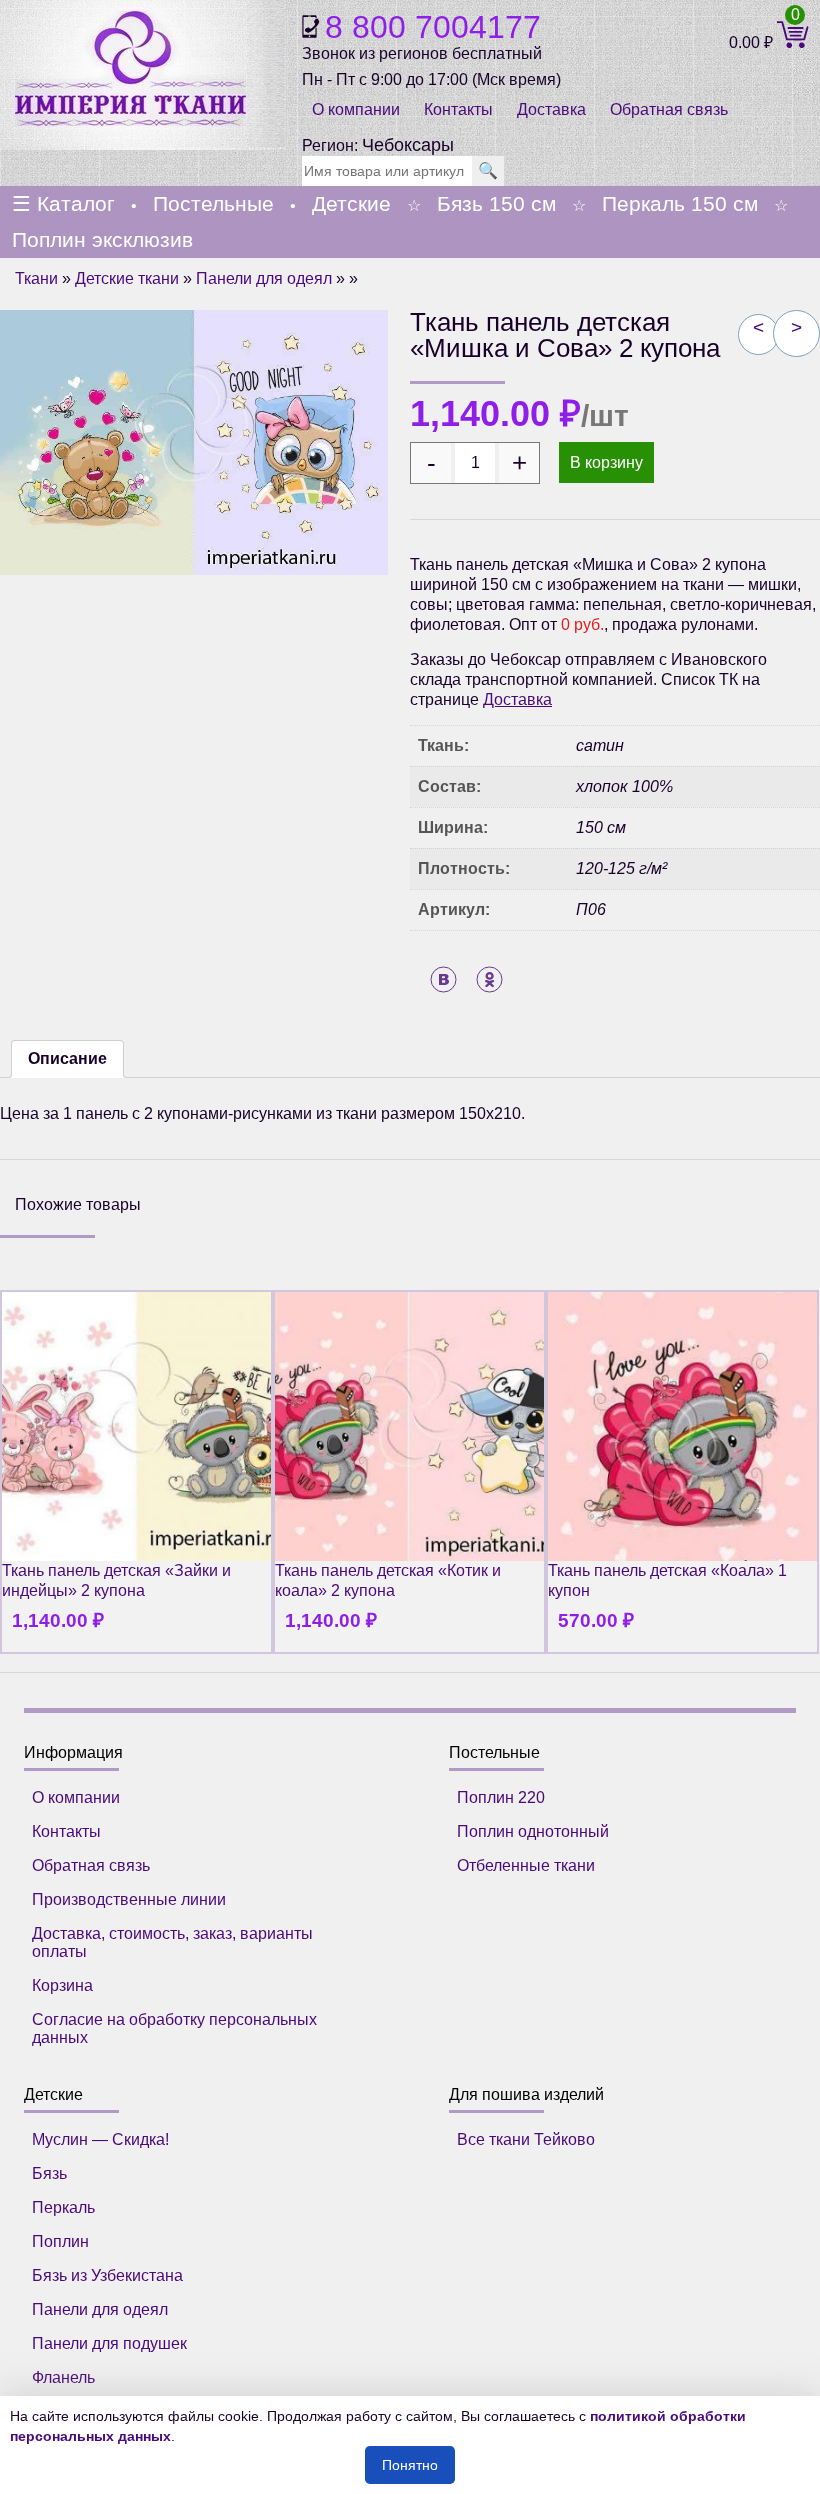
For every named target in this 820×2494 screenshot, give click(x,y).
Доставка (551, 109)
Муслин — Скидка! (100, 2139)
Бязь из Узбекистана (107, 2275)
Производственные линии (129, 1899)
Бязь (49, 2173)
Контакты (458, 109)
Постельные (213, 203)
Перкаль (63, 2207)
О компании (356, 109)
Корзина (62, 1985)
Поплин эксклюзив (102, 239)
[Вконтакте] (443, 979)
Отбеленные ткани (526, 1865)
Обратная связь (91, 1865)
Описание (67, 1058)
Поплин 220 (501, 1797)
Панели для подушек (109, 2343)
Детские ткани (127, 278)
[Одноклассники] (489, 979)
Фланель (63, 2377)
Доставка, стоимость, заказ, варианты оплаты (172, 1942)
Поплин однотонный (533, 1831)
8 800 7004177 (433, 27)
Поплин (60, 2241)
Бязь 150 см (496, 203)
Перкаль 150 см (680, 203)
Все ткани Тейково (526, 2139)
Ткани (36, 278)
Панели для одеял (264, 278)
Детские (351, 203)
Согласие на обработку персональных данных (174, 2028)
